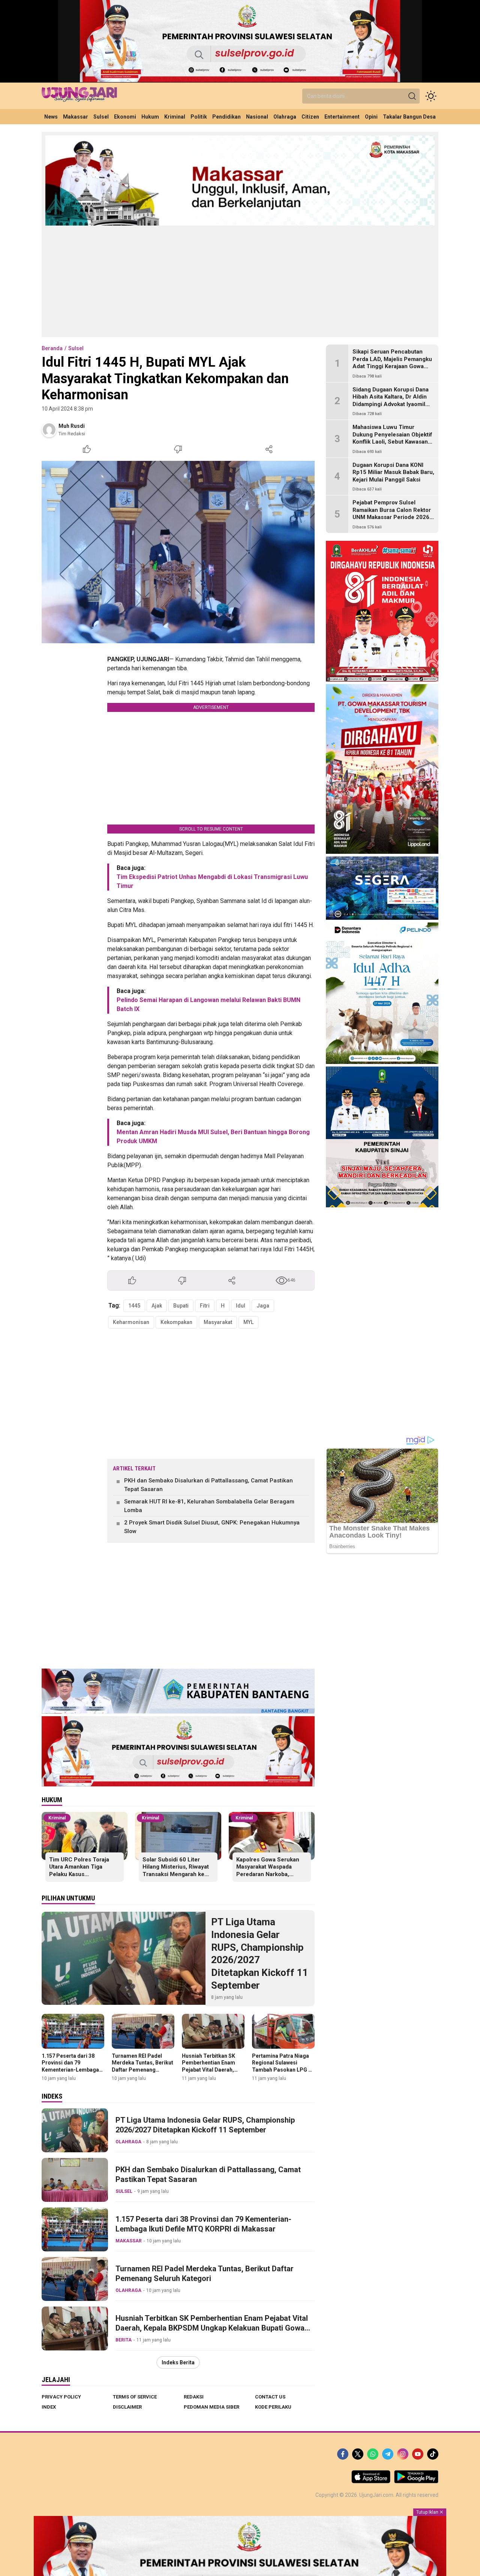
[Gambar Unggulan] (178, 552)
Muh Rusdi (72, 426)
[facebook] (343, 2454)
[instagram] (403, 2454)
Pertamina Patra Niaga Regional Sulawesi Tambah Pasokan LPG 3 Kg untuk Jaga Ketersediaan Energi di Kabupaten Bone (282, 2073)
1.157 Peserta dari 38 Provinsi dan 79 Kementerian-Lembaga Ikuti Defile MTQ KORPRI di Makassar (72, 2070)
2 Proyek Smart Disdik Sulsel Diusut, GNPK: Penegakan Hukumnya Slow (212, 1527)
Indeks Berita (178, 2362)
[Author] (49, 430)
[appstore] (371, 2481)
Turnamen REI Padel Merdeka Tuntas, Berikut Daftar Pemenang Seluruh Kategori (142, 2066)
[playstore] (416, 2481)
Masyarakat (218, 1322)
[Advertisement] (240, 281)
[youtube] (418, 2454)
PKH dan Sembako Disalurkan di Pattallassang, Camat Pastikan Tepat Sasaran (208, 1485)
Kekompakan (176, 1322)
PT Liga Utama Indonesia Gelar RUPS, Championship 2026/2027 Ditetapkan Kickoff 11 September (259, 1954)
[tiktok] (433, 2454)
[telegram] (388, 2454)
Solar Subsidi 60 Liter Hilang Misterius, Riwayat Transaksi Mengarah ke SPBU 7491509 (176, 1871)
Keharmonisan (131, 1322)
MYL (248, 1322)
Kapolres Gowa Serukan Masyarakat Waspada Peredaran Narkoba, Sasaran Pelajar (268, 1871)
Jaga (263, 1306)
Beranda (52, 348)
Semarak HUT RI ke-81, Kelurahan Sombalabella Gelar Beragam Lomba (209, 1506)
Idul (241, 1306)
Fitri (205, 1306)
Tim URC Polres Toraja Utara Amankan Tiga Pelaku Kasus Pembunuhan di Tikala (79, 1871)
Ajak (157, 1306)
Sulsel (76, 348)
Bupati (181, 1306)
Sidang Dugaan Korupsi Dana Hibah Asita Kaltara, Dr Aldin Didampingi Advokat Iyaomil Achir (391, 401)
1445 (134, 1306)
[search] (412, 96)
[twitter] (358, 2454)
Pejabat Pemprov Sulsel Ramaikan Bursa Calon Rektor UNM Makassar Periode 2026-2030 (392, 514)
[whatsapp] (373, 2454)
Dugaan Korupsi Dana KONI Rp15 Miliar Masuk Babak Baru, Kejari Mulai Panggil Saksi (393, 472)
